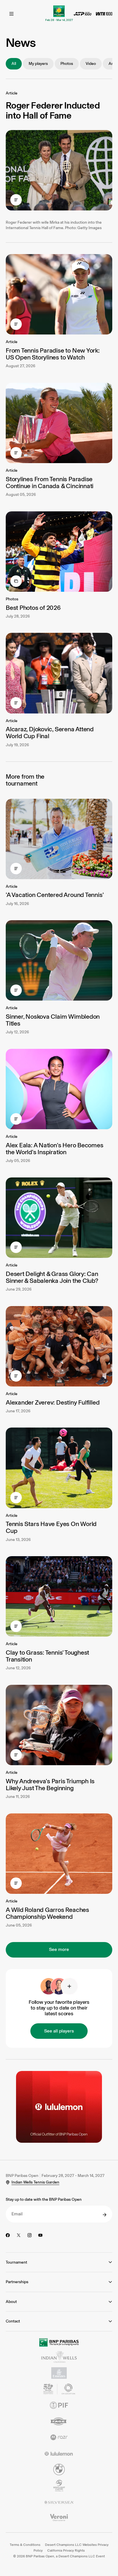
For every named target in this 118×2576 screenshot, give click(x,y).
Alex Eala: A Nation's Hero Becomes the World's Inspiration (55, 1149)
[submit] (105, 2215)
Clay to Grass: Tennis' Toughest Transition (47, 1656)
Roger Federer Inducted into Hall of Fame (53, 110)
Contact (13, 2321)
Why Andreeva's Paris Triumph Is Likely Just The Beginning (50, 1785)
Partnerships (17, 2282)
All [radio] (14, 64)
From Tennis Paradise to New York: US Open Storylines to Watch (53, 354)
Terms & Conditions (25, 2545)
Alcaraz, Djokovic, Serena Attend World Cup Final (50, 733)
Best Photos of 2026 (33, 608)
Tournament (16, 2262)
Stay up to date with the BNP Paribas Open (44, 2199)
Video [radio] (91, 64)
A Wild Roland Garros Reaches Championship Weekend (47, 1913)
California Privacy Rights (66, 2550)
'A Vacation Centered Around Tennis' (55, 895)
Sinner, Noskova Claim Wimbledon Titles (53, 1020)
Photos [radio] (67, 64)
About (11, 2302)
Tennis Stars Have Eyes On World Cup (51, 1527)
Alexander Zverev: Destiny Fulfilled (53, 1402)
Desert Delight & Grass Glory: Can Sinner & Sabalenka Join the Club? (52, 1277)
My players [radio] (38, 64)
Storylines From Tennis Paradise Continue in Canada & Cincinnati (50, 482)
